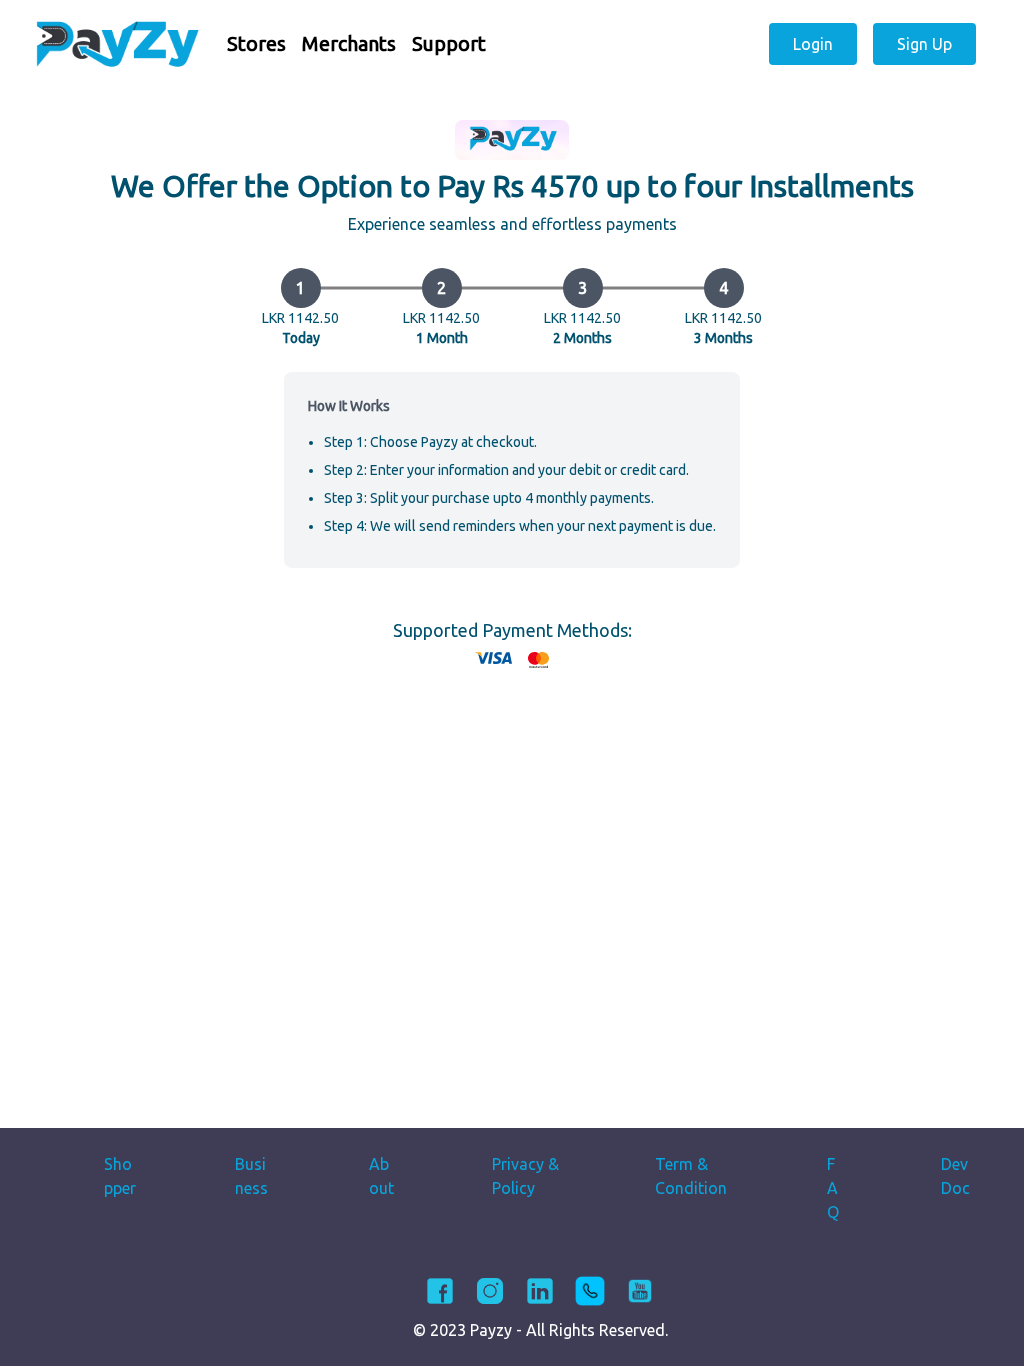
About (381, 1176)
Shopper (120, 1176)
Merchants (349, 43)
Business (251, 1176)
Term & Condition (691, 1176)
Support (449, 43)
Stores (256, 43)
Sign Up (924, 44)
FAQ (833, 1188)
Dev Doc (955, 1176)
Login (813, 44)
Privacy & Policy (525, 1176)
